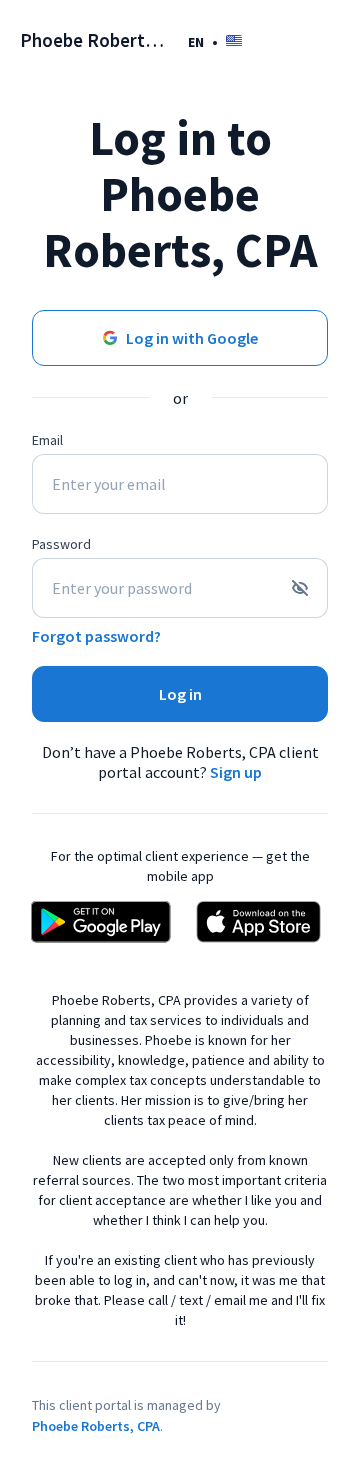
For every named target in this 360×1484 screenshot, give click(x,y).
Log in (180, 694)
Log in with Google (192, 338)
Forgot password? (96, 636)
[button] (215, 41)
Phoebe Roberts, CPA (96, 1426)
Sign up (236, 772)
